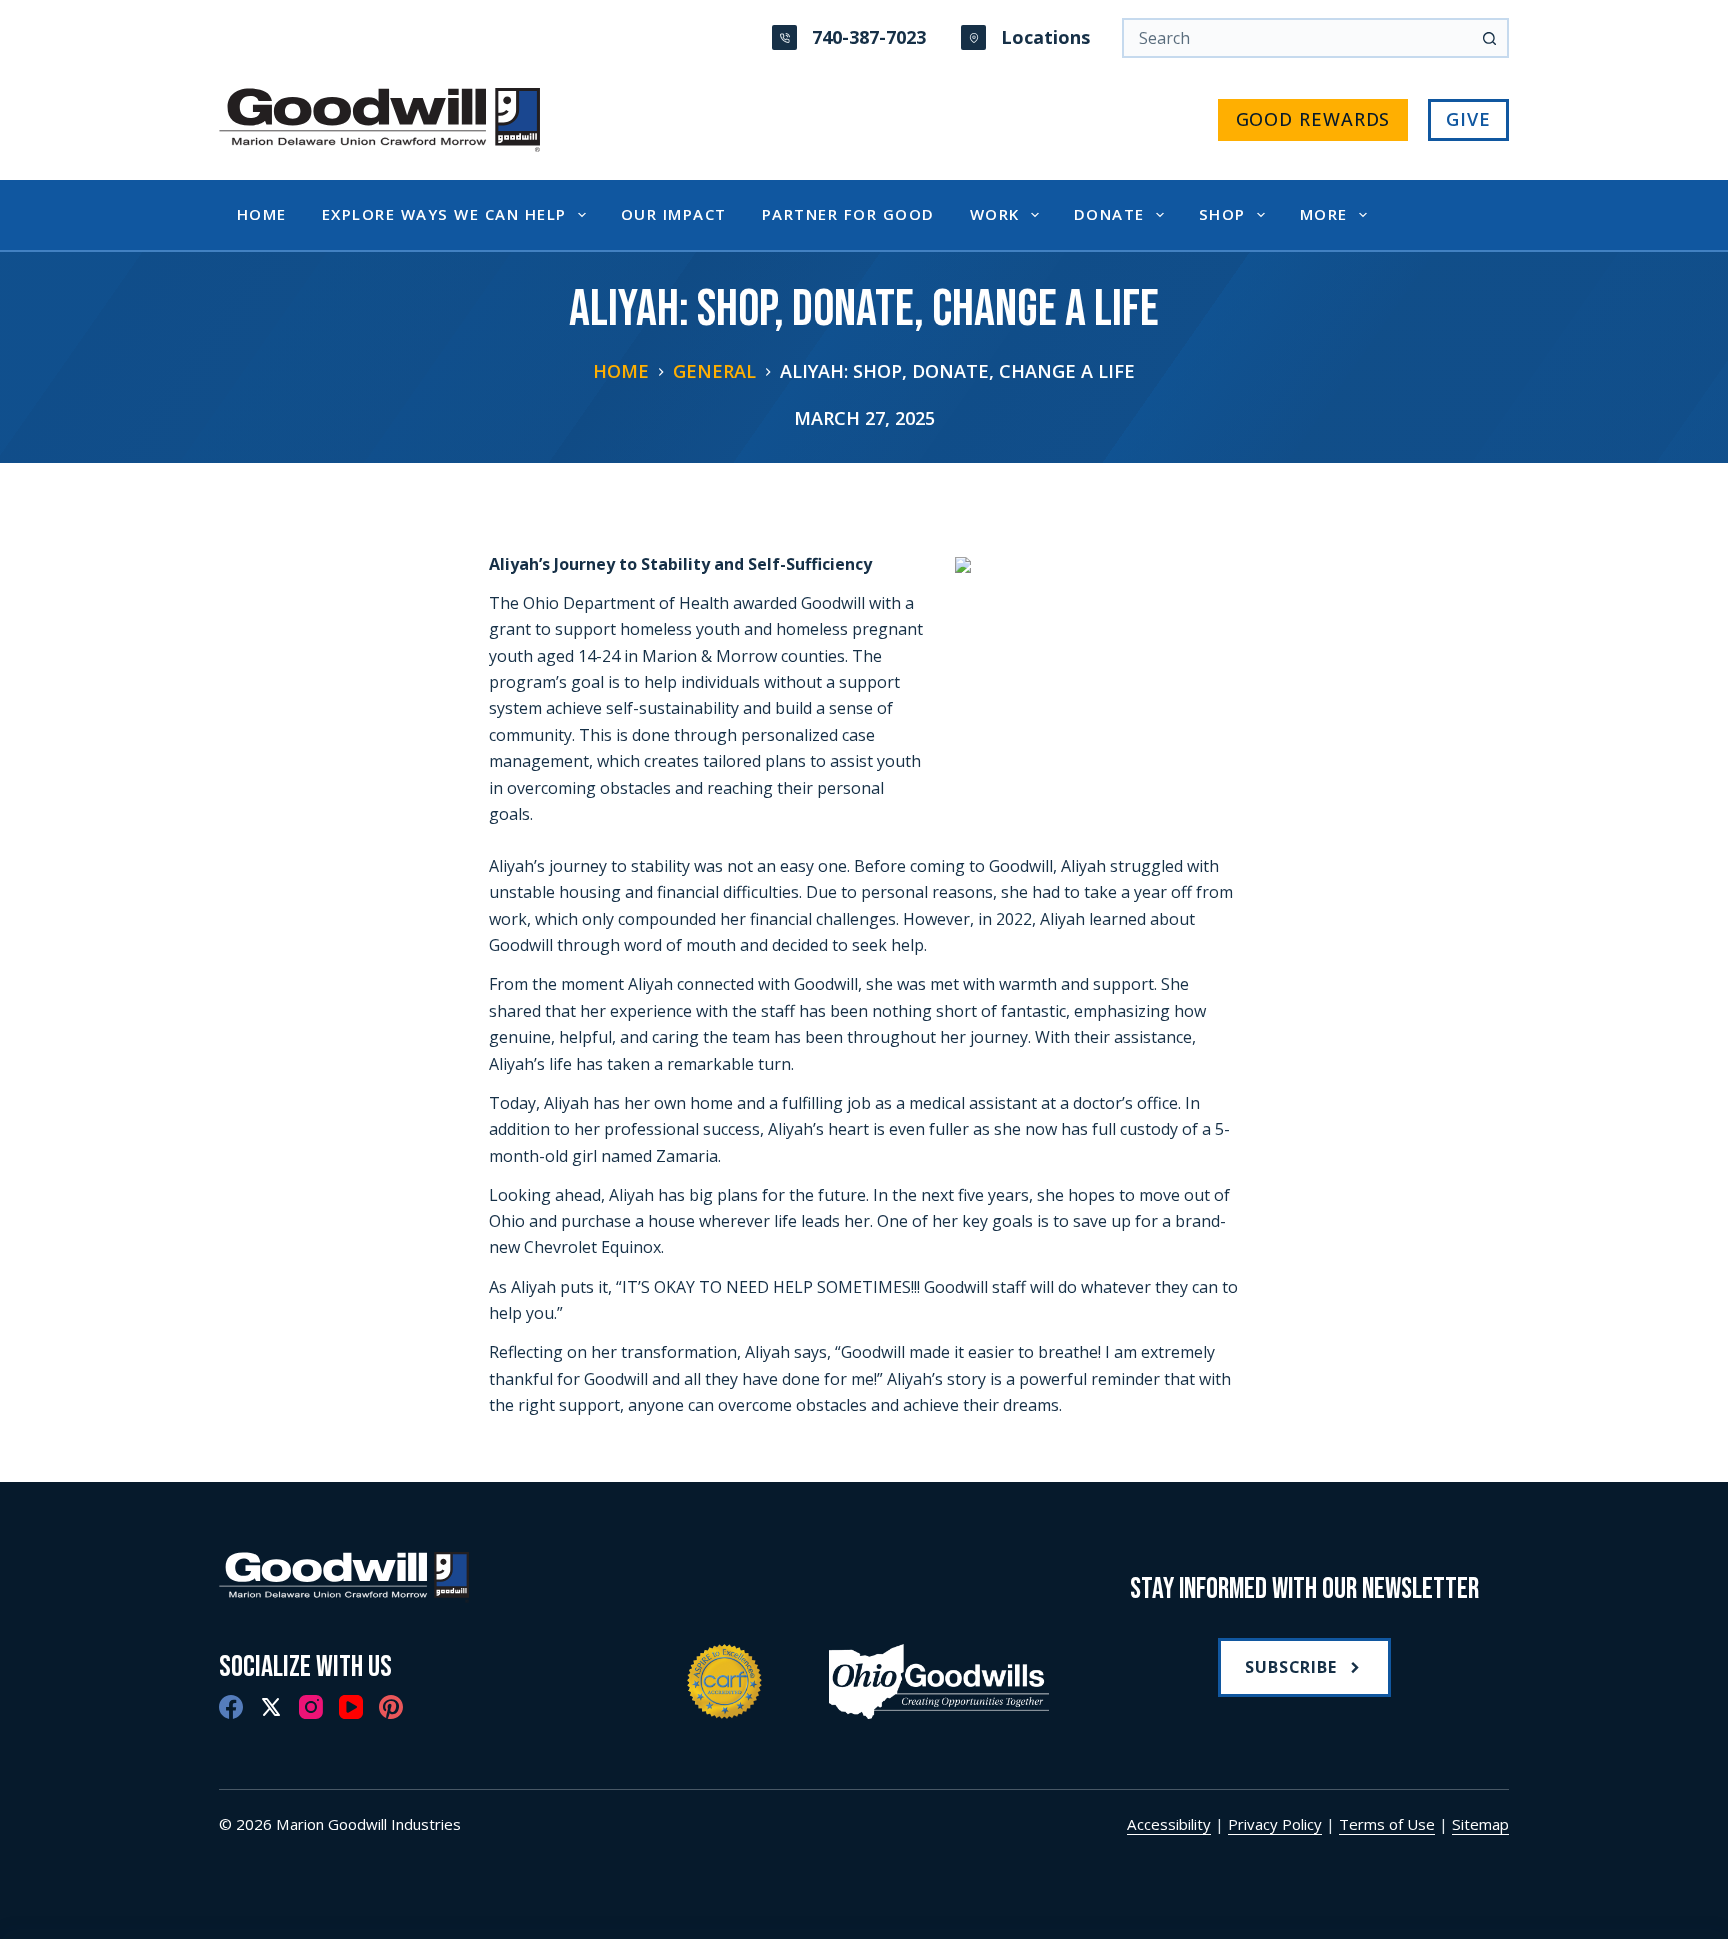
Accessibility (1169, 1824)
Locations (1045, 37)
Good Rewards (1313, 119)
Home (262, 214)
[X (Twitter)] (271, 1707)
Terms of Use (1387, 1824)
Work (995, 214)
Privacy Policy (1275, 1824)
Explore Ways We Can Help (444, 214)
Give (1468, 119)
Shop (1222, 214)
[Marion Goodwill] (423, 1577)
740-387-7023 (869, 37)
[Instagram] (311, 1707)
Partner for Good (848, 214)
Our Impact (674, 214)
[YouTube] (351, 1707)
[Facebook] (231, 1707)
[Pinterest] (391, 1707)
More (1324, 214)
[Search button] (1489, 38)
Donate (1109, 214)
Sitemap (1480, 1824)
